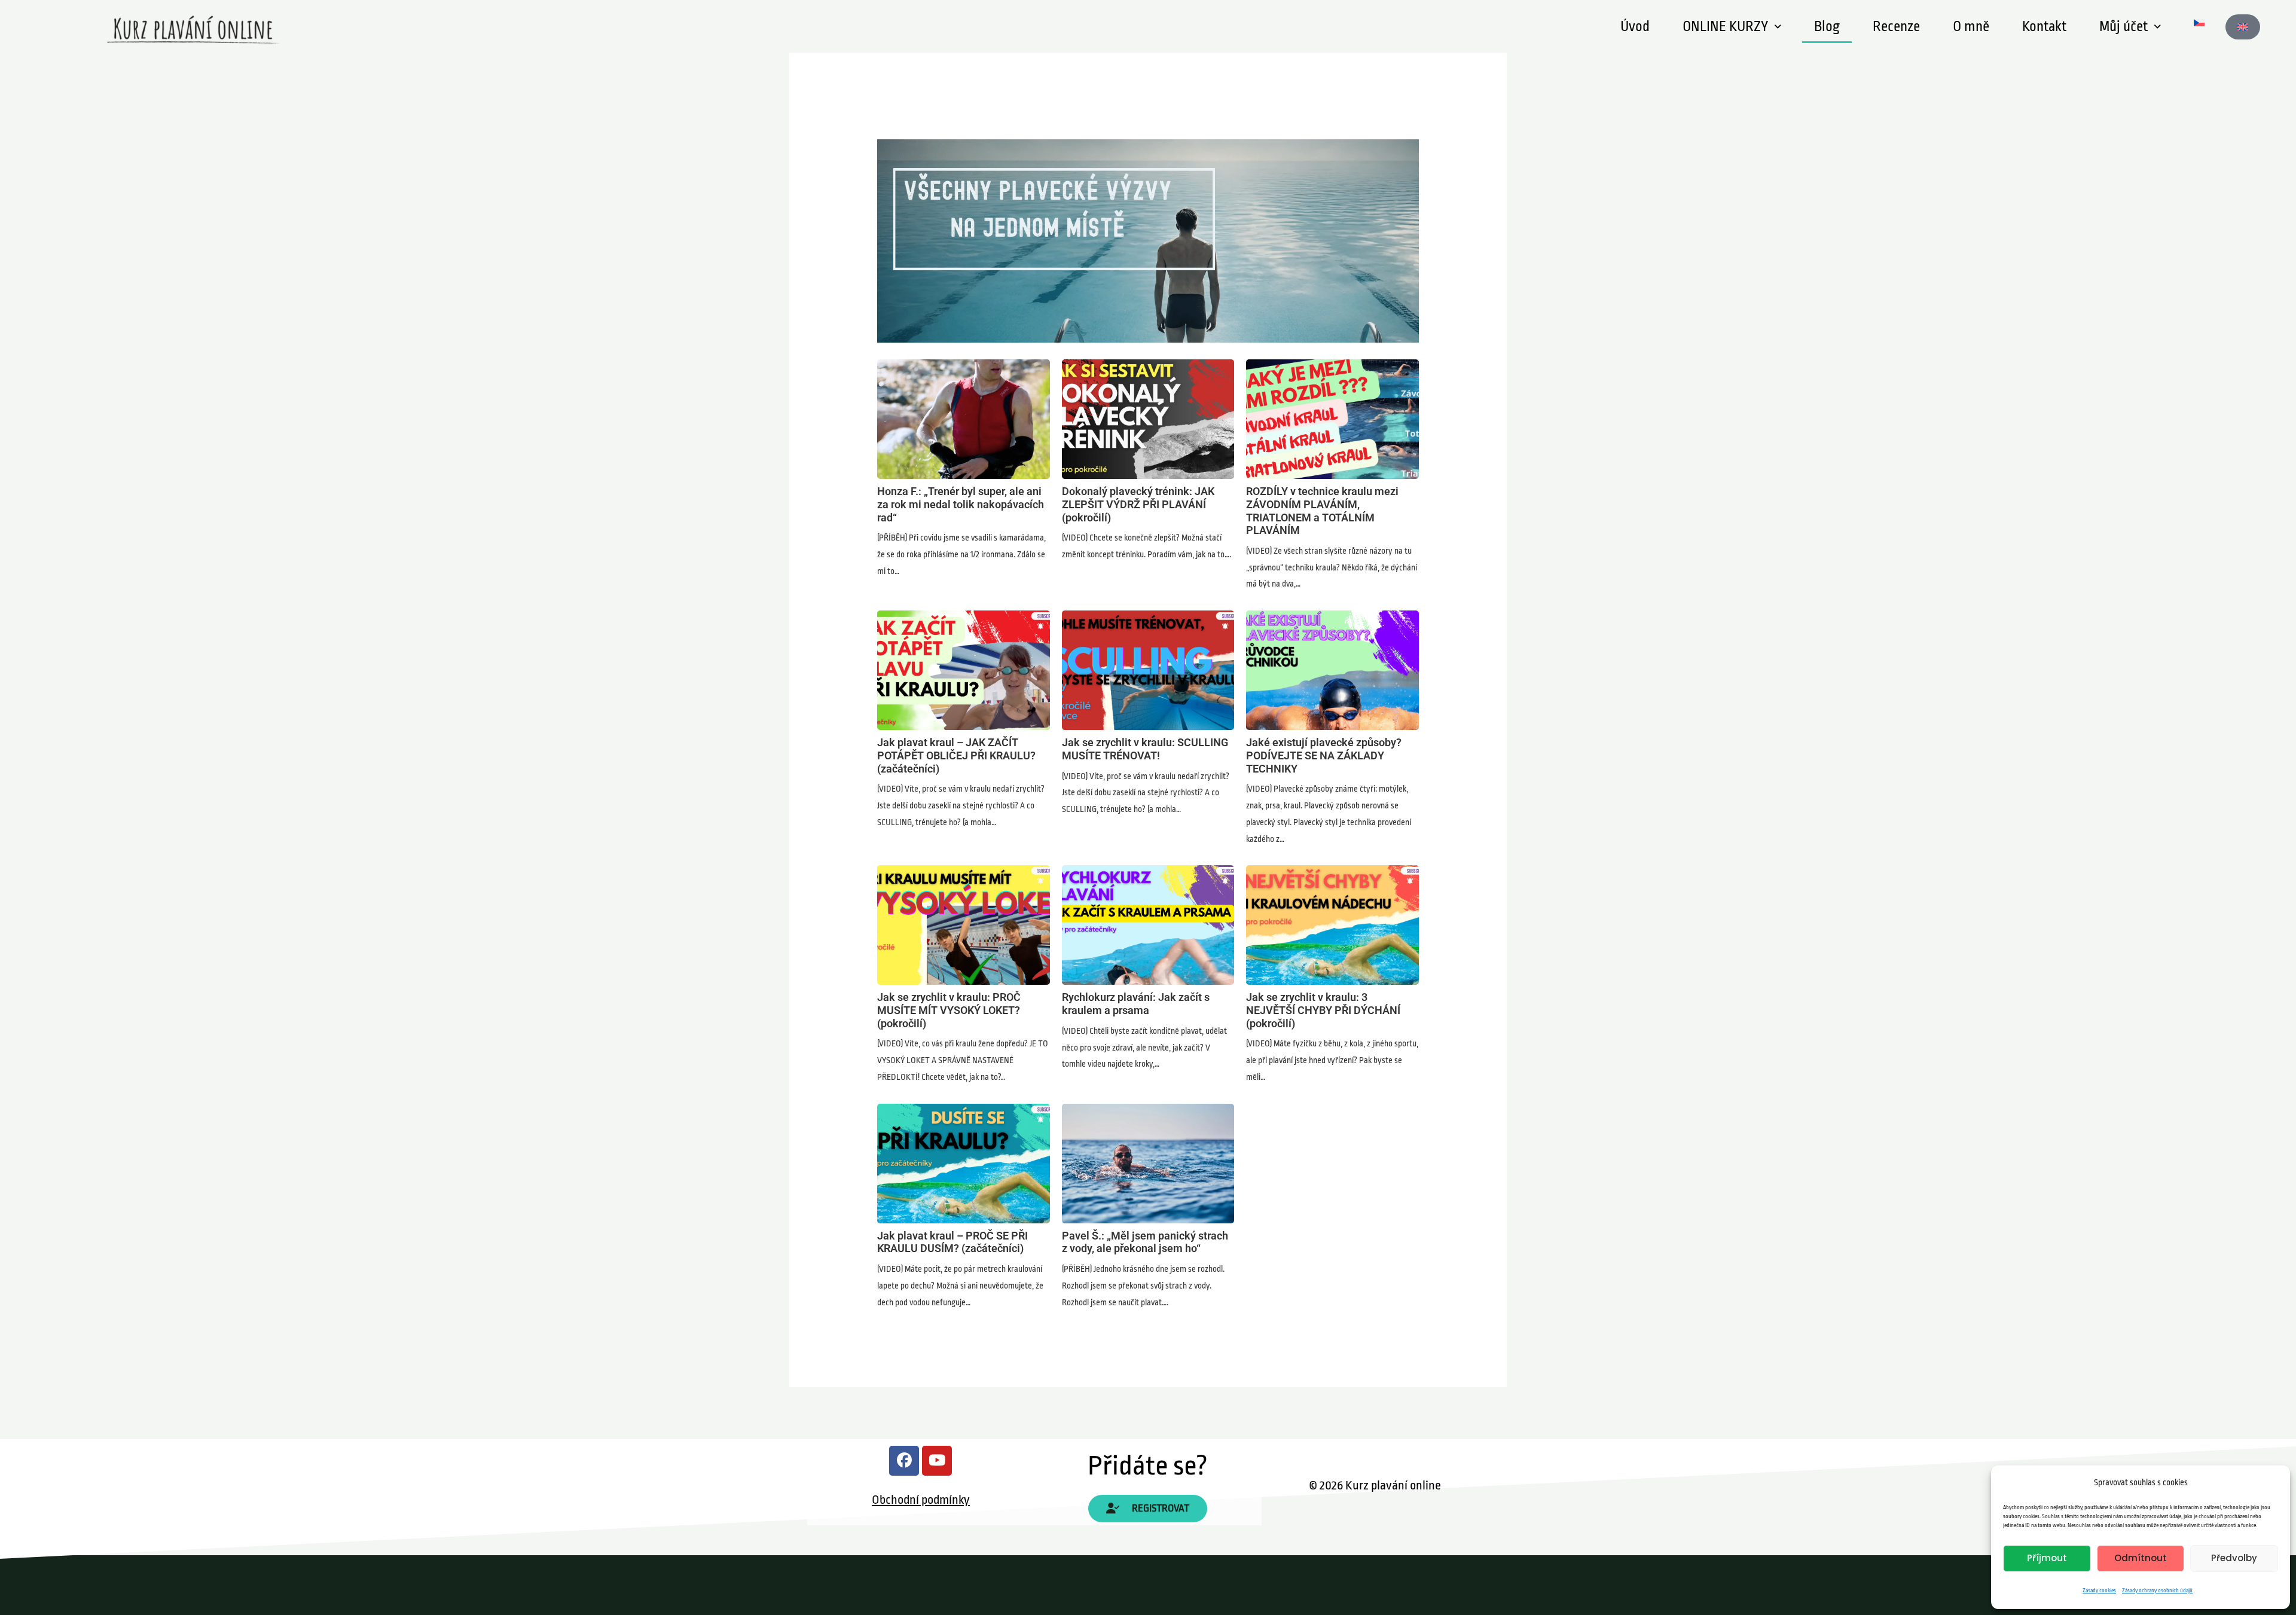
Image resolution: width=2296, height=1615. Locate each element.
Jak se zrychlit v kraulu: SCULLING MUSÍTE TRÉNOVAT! (1148, 670)
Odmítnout (2141, 1558)
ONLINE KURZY (1725, 27)
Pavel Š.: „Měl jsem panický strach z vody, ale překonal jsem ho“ (1148, 1163)
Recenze (1896, 27)
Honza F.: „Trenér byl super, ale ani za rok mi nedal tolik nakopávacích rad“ (963, 419)
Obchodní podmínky (921, 1500)
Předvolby (2234, 1558)
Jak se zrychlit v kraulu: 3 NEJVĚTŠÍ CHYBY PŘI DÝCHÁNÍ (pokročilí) (1332, 924)
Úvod (1635, 27)
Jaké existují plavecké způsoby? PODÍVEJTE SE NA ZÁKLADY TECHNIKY (1332, 670)
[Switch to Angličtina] (2243, 27)
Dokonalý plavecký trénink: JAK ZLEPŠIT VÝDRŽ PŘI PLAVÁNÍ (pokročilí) (1148, 419)
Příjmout (2047, 1558)
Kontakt (2044, 27)
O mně (1971, 27)
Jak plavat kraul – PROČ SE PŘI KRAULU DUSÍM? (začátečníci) (963, 1163)
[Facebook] (904, 1461)
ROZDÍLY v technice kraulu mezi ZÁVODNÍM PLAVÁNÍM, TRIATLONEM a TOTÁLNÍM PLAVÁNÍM (1332, 419)
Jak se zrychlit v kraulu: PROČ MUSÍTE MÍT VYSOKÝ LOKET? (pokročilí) (963, 924)
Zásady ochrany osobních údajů (2157, 1590)
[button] (1732, 27)
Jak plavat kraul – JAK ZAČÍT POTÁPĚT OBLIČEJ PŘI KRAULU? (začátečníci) (963, 670)
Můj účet (2124, 27)
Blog (1827, 27)
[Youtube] (937, 1461)
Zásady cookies (2099, 1590)
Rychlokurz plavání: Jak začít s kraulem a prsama (1148, 924)
